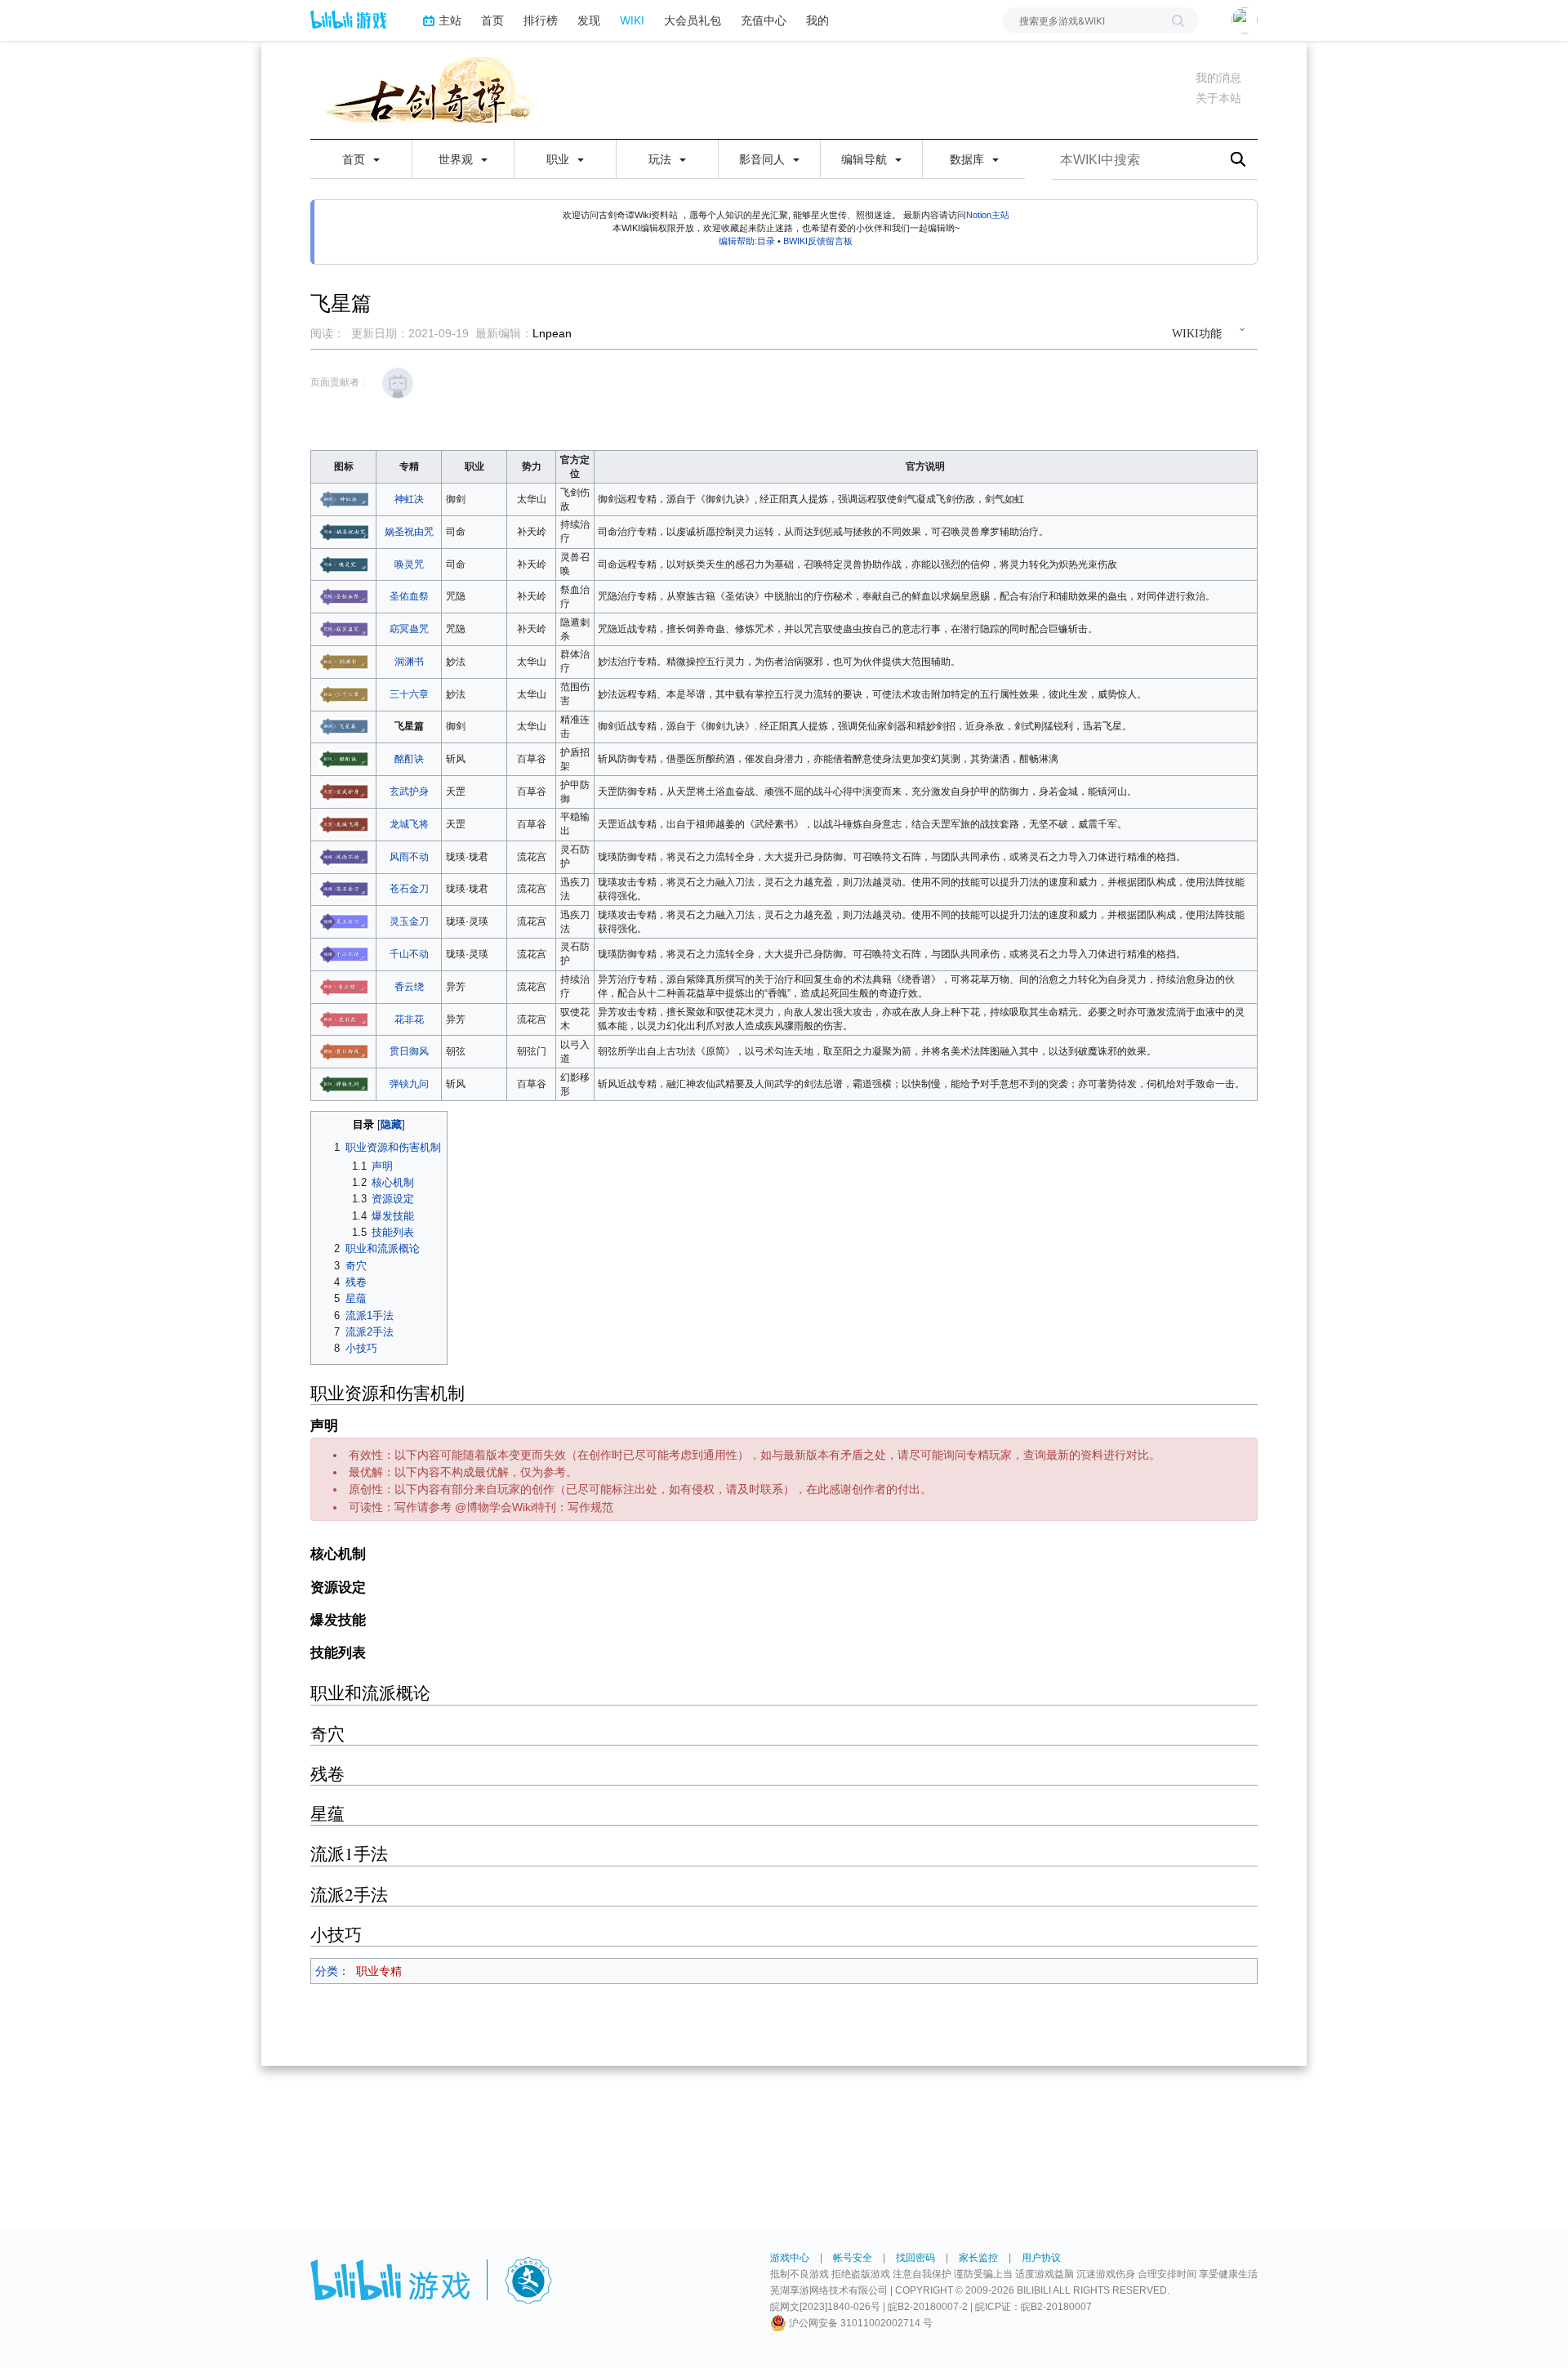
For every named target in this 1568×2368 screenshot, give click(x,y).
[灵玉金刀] (344, 921)
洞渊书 (409, 662)
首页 (492, 20)
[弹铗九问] (344, 1084)
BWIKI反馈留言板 (818, 241)
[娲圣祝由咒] (344, 531)
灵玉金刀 (409, 921)
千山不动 (409, 954)
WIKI (632, 20)
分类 (327, 1971)
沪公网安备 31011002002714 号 (860, 2323)
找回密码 (915, 2258)
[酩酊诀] (344, 759)
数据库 (969, 159)
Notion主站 (988, 215)
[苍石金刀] (344, 889)
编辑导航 (866, 159)
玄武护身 (409, 792)
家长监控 (978, 2258)
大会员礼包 (693, 20)
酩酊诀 (409, 759)
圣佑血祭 (409, 596)
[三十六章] (344, 693)
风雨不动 (409, 857)
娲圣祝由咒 (409, 532)
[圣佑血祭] (344, 596)
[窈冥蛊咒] (344, 629)
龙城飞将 (409, 824)
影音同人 (764, 159)
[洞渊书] (344, 662)
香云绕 (409, 987)
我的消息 (1218, 78)
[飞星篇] (344, 726)
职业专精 (379, 1971)
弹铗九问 (409, 1084)
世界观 (457, 159)
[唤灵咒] (344, 564)
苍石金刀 (409, 889)
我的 (817, 20)
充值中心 (764, 20)
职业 (559, 159)
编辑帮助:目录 (747, 241)
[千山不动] (344, 954)
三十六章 (409, 694)
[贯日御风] (344, 1051)
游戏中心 (790, 2258)
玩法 (661, 159)
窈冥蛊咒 (409, 629)
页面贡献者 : (337, 382)
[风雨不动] (344, 856)
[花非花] (344, 1019)
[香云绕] (344, 986)
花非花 (409, 1019)
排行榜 (541, 20)
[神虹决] (344, 499)
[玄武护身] (344, 792)
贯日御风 (409, 1051)
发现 (589, 20)
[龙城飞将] (344, 824)
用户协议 (1041, 2258)
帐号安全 (853, 2258)
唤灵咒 (409, 564)
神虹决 (409, 499)
